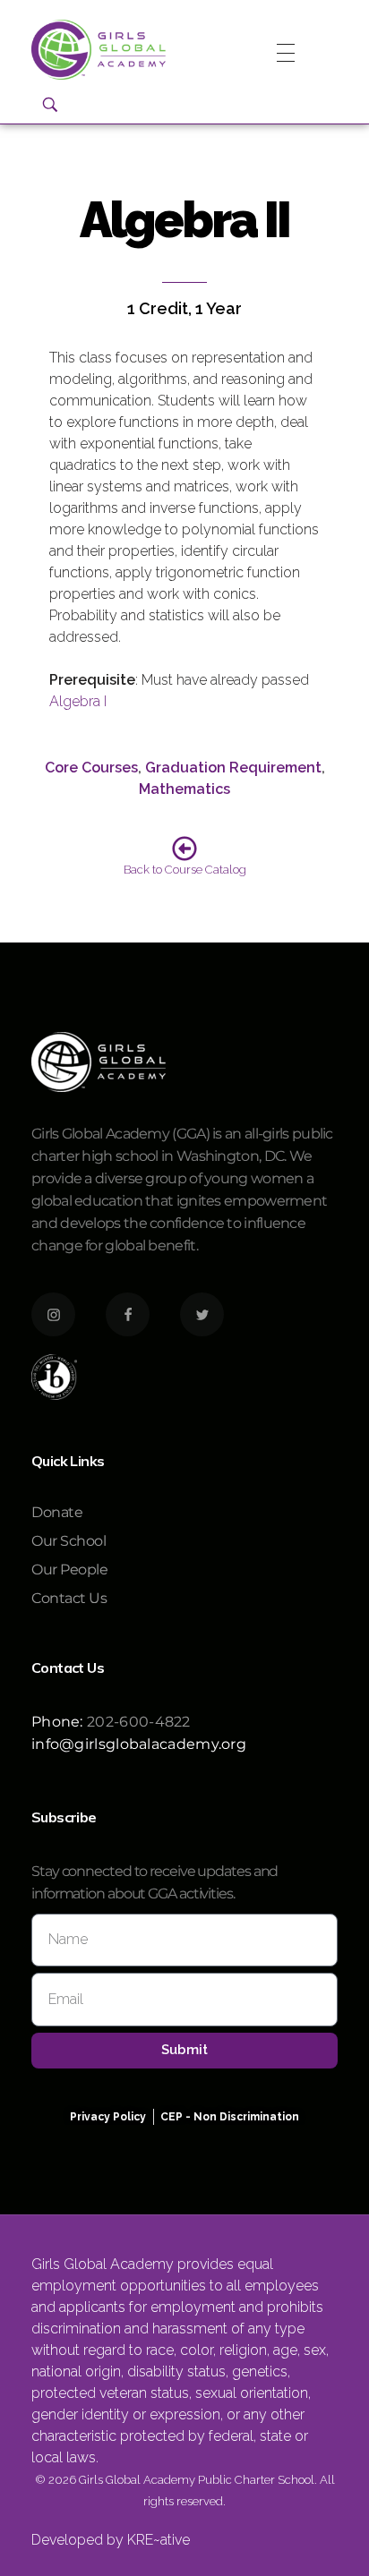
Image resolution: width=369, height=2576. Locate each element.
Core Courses (91, 768)
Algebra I (78, 701)
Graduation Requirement (233, 768)
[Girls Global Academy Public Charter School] (99, 50)
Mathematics (184, 789)
